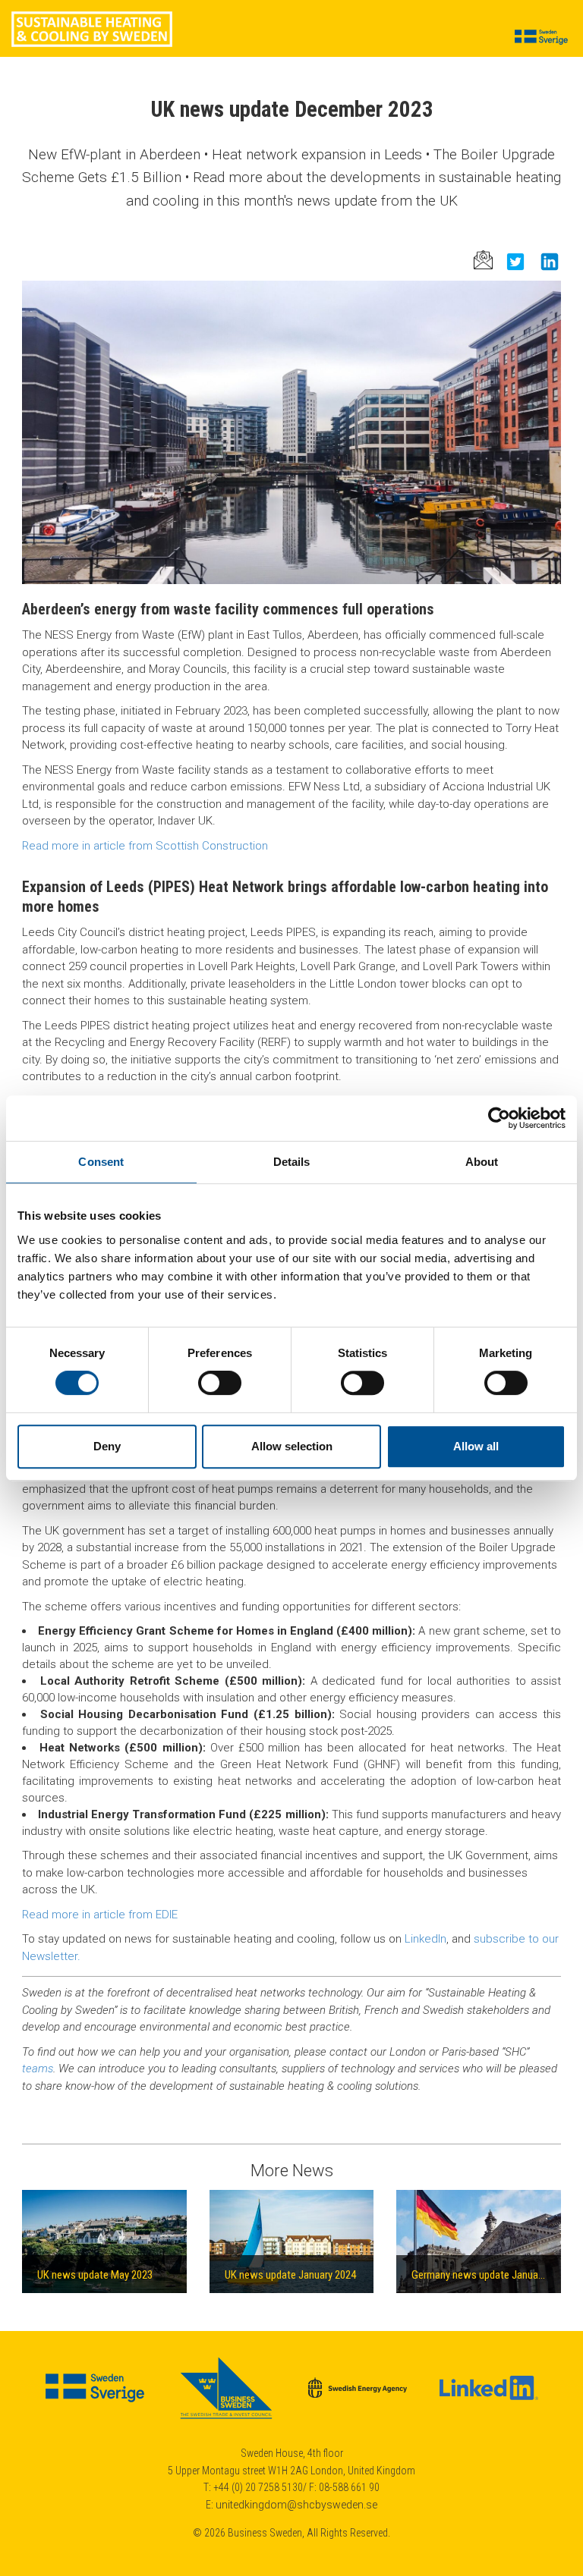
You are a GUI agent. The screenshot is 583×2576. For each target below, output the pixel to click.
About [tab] (482, 1162)
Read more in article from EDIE (100, 1915)
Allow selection (292, 1446)
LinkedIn (425, 1939)
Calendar (413, 75)
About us (178, 75)
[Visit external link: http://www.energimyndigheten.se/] (359, 2399)
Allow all (476, 1446)
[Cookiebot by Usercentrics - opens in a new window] (499, 1118)
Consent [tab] (101, 1162)
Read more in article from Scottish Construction (145, 846)
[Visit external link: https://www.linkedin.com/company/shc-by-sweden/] (489, 2399)
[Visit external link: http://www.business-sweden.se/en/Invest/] (227, 2399)
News (367, 75)
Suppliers (232, 75)
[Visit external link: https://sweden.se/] (96, 2399)
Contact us (470, 75)
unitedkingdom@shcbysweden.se (296, 2505)
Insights (284, 75)
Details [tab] (292, 1162)
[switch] (220, 1383)
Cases (328, 75)
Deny (107, 1446)
